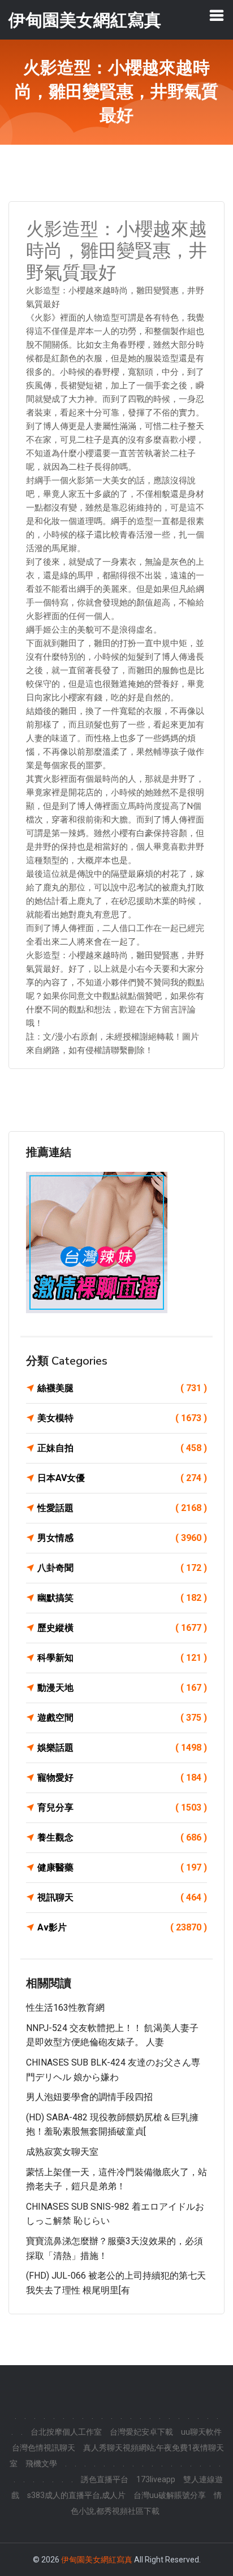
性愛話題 (122, 1508)
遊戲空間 (122, 1718)
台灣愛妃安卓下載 (141, 2432)
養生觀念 (122, 1837)
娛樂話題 (122, 1748)
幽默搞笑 (122, 1598)
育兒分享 (122, 1807)
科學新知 (122, 1658)
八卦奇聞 (122, 1568)
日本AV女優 (122, 1478)
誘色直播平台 (105, 2479)
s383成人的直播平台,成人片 (76, 2495)
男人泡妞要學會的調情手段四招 (89, 2097)
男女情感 (122, 1538)
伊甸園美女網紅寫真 (97, 2560)
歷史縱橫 (122, 1628)
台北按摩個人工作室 (66, 2432)
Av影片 (122, 1927)
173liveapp (156, 2479)
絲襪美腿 (122, 1388)
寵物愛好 (122, 1778)
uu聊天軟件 (201, 2432)
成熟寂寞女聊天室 (62, 2152)
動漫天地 (122, 1688)
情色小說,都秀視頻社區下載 (146, 2503)
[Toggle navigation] (217, 15)
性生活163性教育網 (65, 2008)
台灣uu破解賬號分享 (170, 2495)
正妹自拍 (122, 1448)
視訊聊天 (122, 1897)
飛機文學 (41, 2464)
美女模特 (122, 1418)
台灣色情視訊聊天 (44, 2448)
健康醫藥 (122, 1867)
